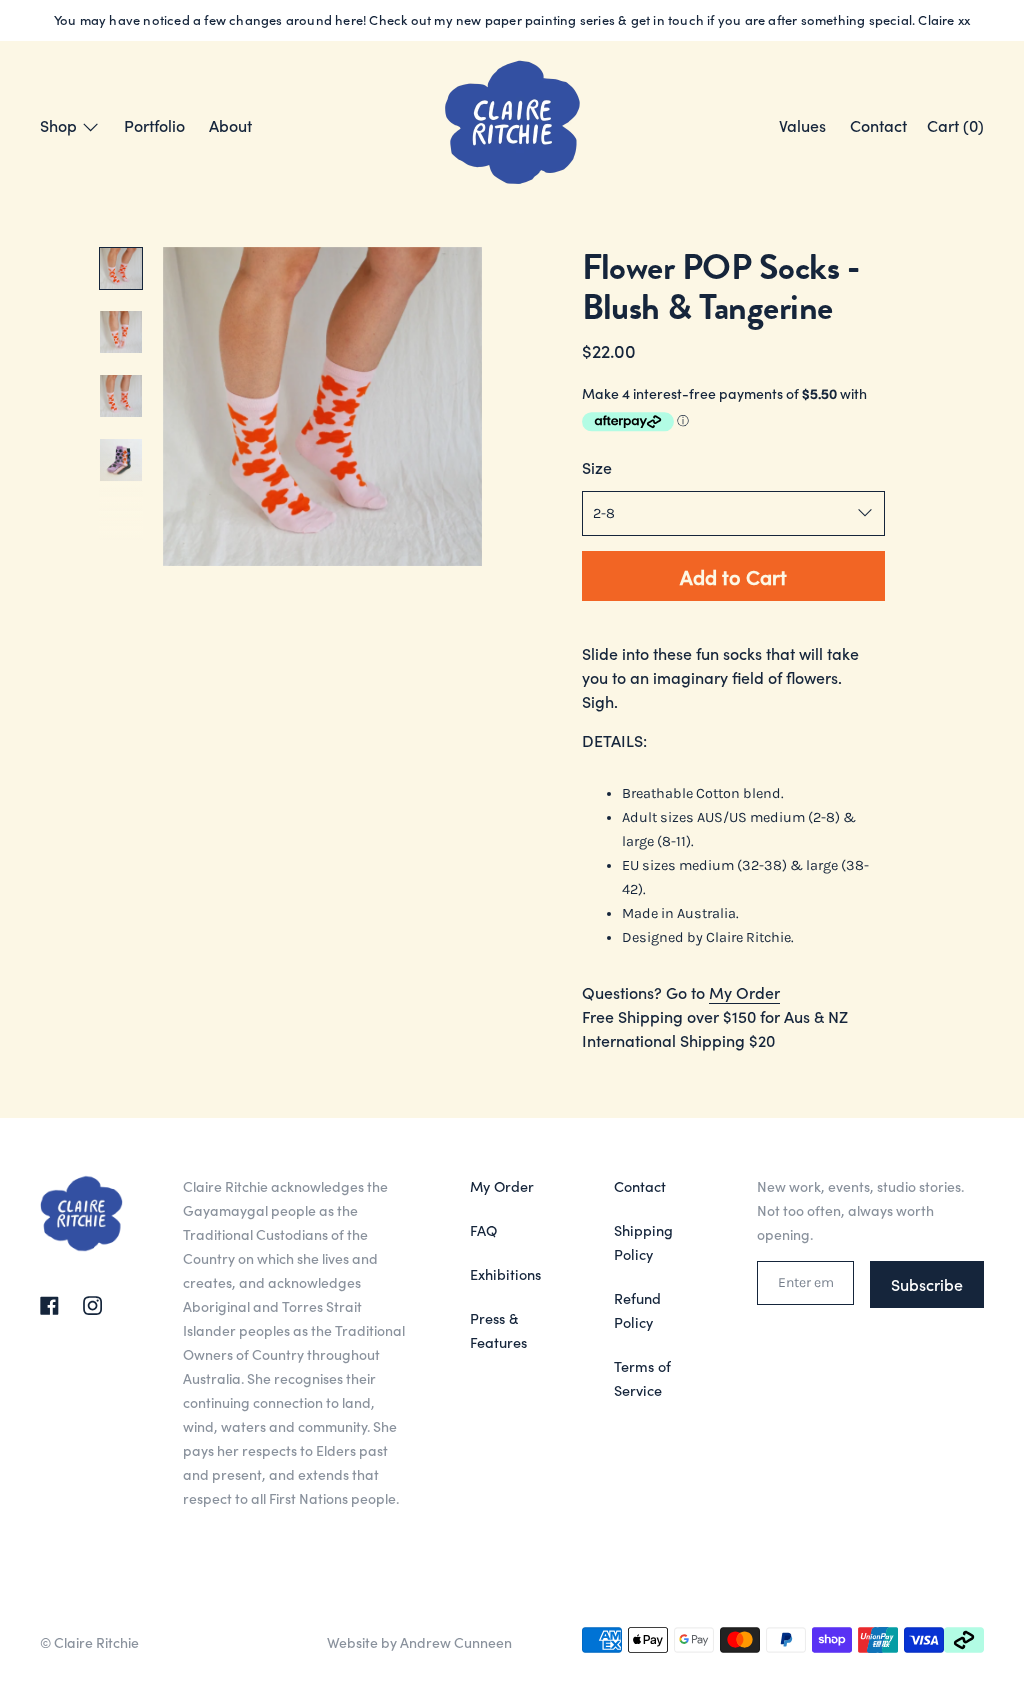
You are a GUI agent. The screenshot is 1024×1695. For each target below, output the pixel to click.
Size (597, 467)
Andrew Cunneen (456, 1642)
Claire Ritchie (96, 1642)
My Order (744, 992)
